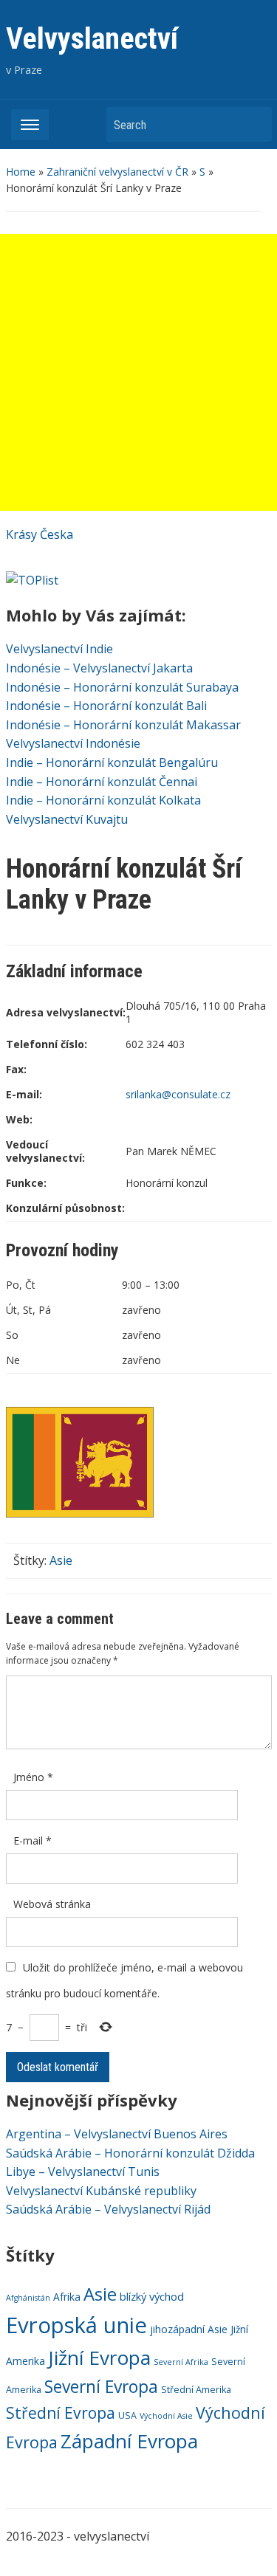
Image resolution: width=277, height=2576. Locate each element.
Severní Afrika (181, 2362)
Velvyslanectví (92, 39)
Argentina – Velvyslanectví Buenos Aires (117, 2134)
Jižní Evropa (99, 2358)
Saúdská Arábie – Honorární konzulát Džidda (130, 2153)
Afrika (67, 2297)
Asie (61, 1560)
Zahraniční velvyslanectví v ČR (117, 172)
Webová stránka (52, 1904)
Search (253, 124)
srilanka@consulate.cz (178, 1094)
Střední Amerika (196, 2390)
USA (127, 2415)
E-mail (33, 1840)
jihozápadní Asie (189, 2329)
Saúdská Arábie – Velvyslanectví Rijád (108, 2209)
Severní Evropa (101, 2387)
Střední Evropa (61, 2413)
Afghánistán (28, 2298)
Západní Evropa (129, 2441)
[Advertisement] (138, 372)
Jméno (33, 1777)
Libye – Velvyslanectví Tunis (83, 2172)
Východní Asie (166, 2416)
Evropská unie (76, 2325)
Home (21, 172)
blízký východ (152, 2296)
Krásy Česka (40, 534)
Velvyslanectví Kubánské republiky (101, 2191)
